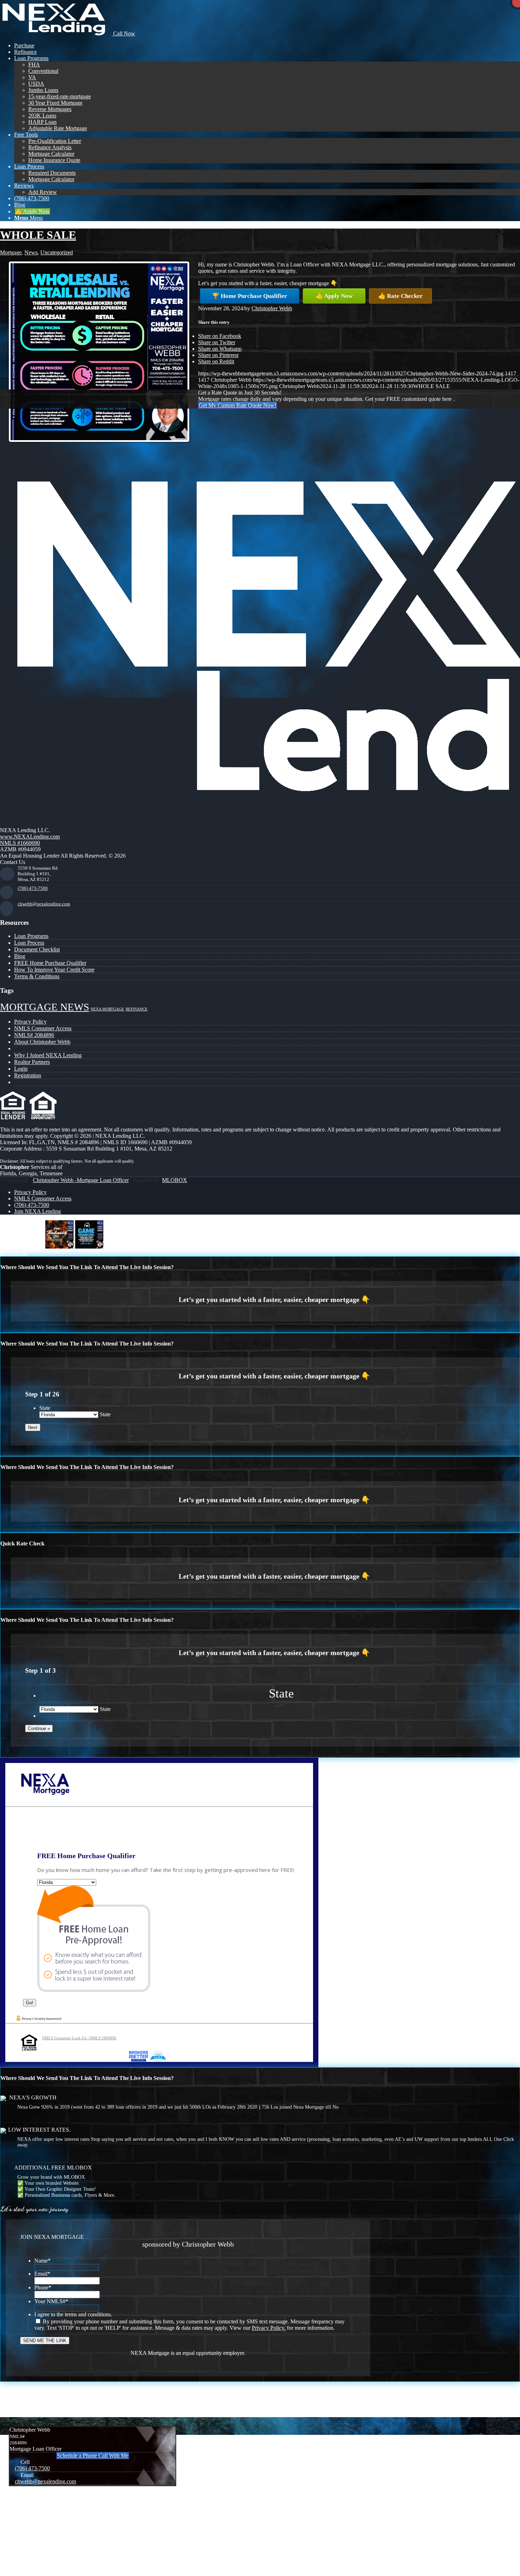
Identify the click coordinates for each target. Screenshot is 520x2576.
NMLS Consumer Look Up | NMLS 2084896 (79, 2038)
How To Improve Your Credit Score (54, 970)
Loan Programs (31, 936)
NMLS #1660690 (20, 843)
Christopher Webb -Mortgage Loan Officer (81, 1180)
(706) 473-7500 (33, 888)
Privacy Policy (30, 1022)
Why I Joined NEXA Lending (48, 1055)
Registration (28, 1075)
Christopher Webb (272, 308)
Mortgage (11, 252)
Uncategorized (57, 252)
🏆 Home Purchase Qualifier (250, 296)
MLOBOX (175, 1180)
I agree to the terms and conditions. (73, 2314)
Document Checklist (37, 949)
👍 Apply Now (334, 296)
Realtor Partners (32, 1062)
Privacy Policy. (269, 2328)
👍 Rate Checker (400, 296)
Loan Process (29, 943)
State (45, 1408)
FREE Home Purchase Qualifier (50, 963)
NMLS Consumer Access (43, 1028)
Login (21, 1069)
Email (42, 2274)
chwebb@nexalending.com (44, 904)
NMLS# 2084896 (34, 1035)
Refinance (137, 1009)
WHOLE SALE (38, 235)
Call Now (123, 33)
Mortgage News (45, 1007)
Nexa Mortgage (107, 1009)
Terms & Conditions (37, 976)
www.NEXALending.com (30, 837)
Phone (43, 2287)
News (31, 252)
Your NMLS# (51, 2301)
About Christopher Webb (42, 1042)
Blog (20, 956)
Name (42, 2261)
